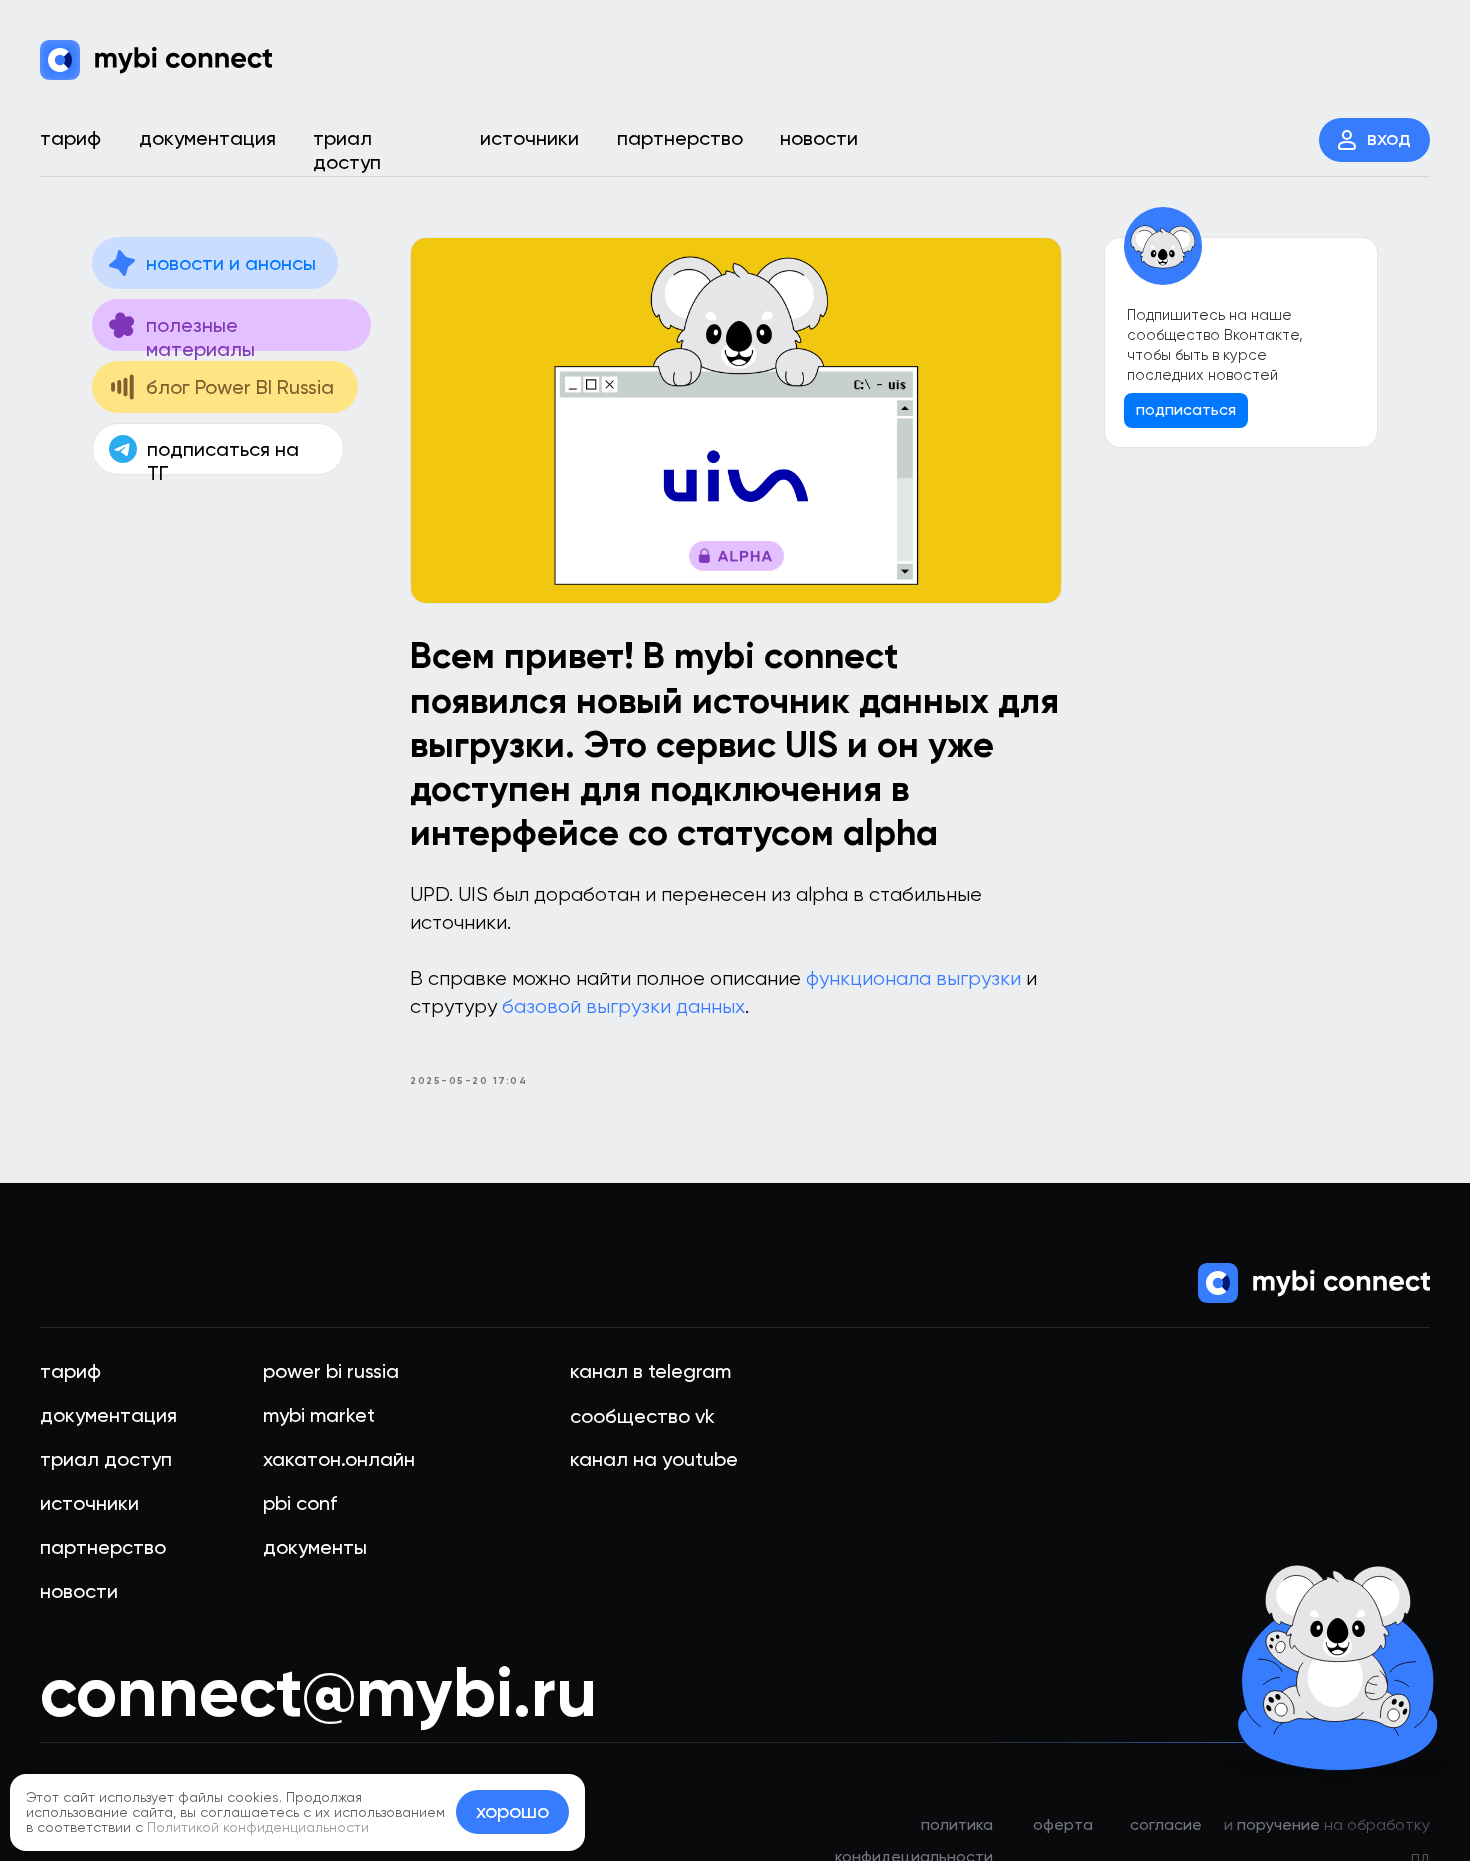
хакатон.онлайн (339, 1459)
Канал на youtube (654, 1459)
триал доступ (106, 1459)
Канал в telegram (650, 1371)
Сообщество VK (642, 1416)
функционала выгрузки (913, 978)
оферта (1063, 1824)
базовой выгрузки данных (623, 1006)
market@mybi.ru (659, 1709)
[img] (156, 60)
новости (79, 1591)
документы (315, 1547)
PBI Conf (300, 1503)
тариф (70, 1371)
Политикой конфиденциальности (258, 1827)
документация (108, 1415)
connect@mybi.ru (318, 1692)
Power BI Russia (331, 1371)
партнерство (103, 1547)
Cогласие (1166, 1824)
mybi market (319, 1415)
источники (89, 1503)
